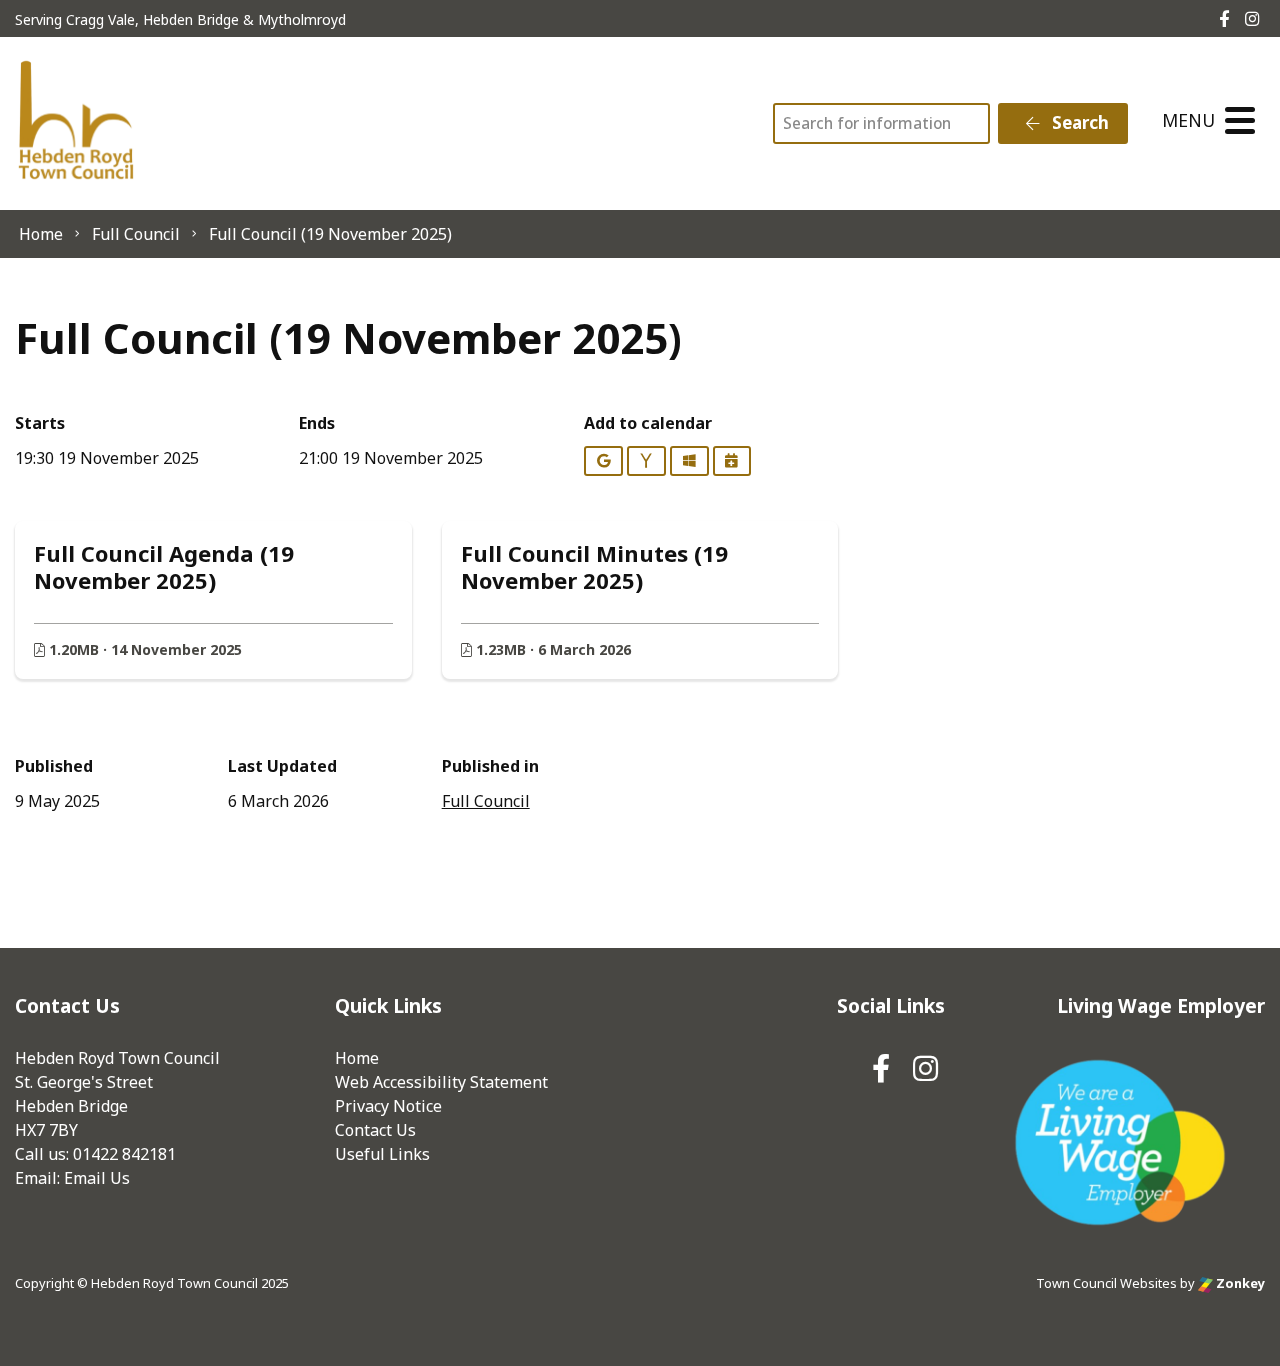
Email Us (97, 1178)
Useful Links (382, 1154)
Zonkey (1239, 1283)
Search (1078, 122)
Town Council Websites (1106, 1283)
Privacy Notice (388, 1106)
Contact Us (375, 1130)
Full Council (486, 801)
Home (357, 1058)
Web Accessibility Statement (441, 1082)
